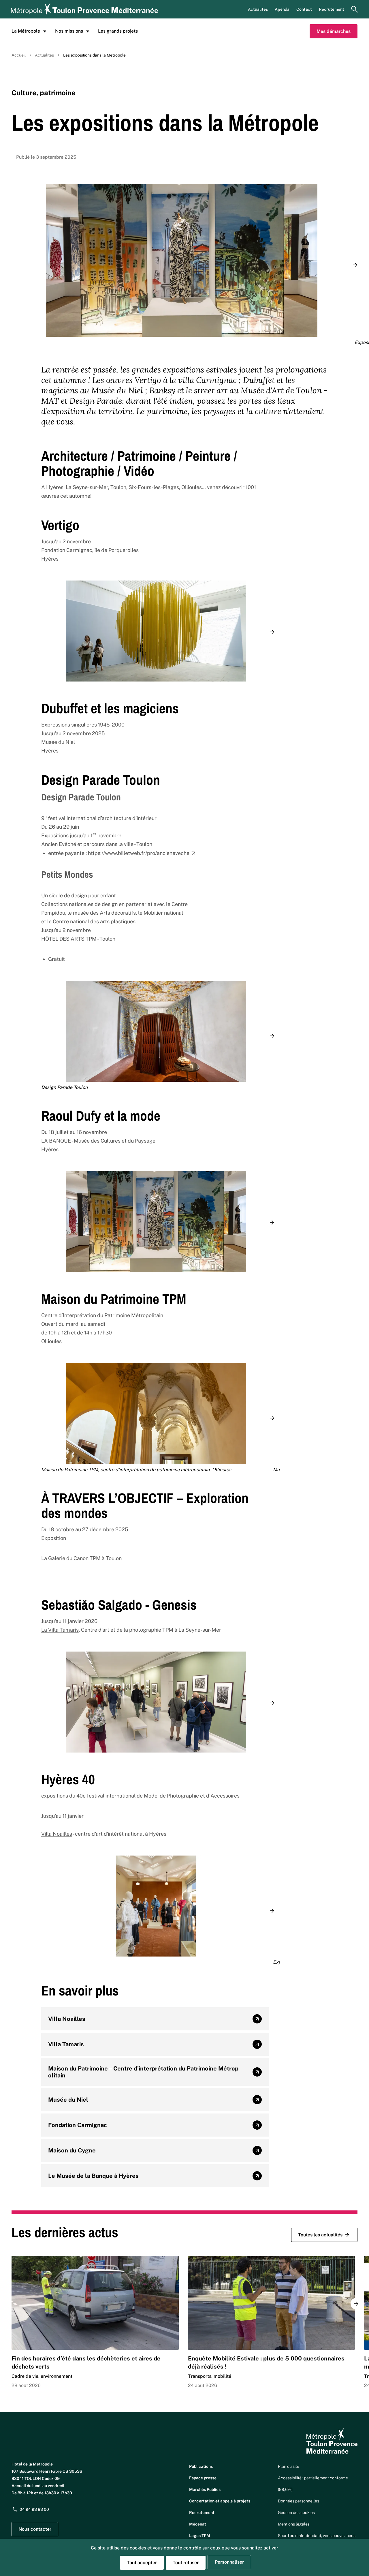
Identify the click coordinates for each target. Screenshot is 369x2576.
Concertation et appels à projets (220, 2501)
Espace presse (203, 2478)
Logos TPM (200, 2536)
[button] (355, 265)
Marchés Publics (205, 2489)
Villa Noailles (57, 1834)
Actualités (258, 9)
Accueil (19, 55)
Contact (304, 9)
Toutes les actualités (320, 2235)
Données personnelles (299, 2501)
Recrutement (332, 9)
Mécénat (198, 2524)
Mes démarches (334, 31)
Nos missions (69, 31)
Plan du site (289, 2466)
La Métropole (26, 31)
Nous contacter (35, 2529)
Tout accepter (142, 2563)
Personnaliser (229, 2562)
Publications (201, 2466)
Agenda (282, 9)
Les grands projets (118, 31)
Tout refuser (186, 2563)
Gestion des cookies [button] (296, 2513)
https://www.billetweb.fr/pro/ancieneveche (139, 853)
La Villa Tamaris (60, 1630)
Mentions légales (294, 2524)
